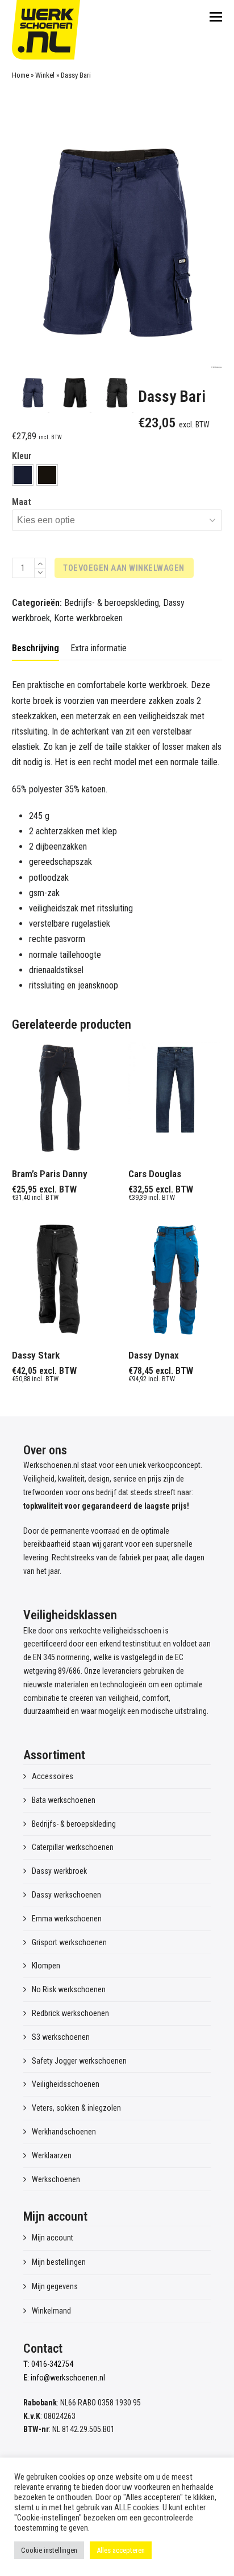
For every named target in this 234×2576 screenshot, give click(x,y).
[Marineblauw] (23, 475)
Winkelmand (51, 2311)
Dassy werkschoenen (66, 1895)
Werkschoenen (56, 2179)
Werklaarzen (52, 2155)
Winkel (45, 75)
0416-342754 (52, 2364)
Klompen (46, 1966)
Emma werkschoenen (67, 1919)
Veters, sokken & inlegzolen (76, 2108)
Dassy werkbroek (59, 1871)
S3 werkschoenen (61, 2037)
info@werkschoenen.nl (68, 2378)
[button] (216, 17)
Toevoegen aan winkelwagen (124, 568)
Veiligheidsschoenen (66, 2084)
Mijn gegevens (55, 2286)
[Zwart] (47, 475)
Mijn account (53, 2238)
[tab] (35, 648)
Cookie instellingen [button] (49, 2550)
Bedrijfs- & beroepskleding (112, 603)
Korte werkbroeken (88, 618)
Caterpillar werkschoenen (73, 1847)
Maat (22, 502)
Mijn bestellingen (59, 2262)
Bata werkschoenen (64, 1800)
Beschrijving (35, 648)
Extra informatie (99, 648)
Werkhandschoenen (64, 2132)
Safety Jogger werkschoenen (79, 2061)
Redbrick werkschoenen (70, 2013)
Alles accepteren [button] (121, 2550)
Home (20, 75)
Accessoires (53, 1776)
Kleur (22, 456)
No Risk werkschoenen (69, 1989)
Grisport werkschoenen (69, 1942)
